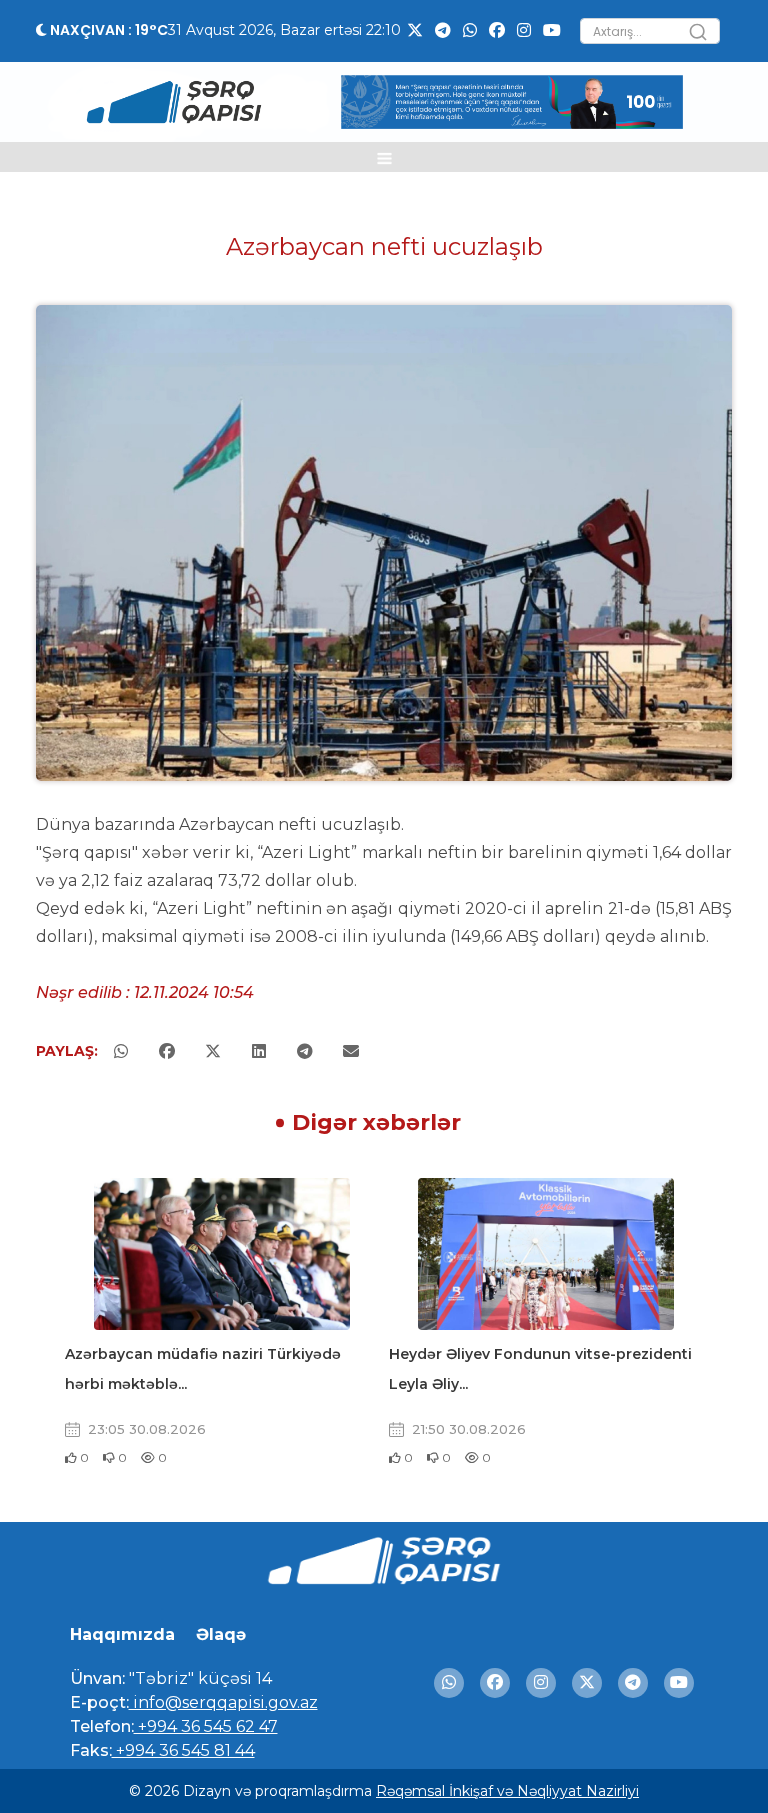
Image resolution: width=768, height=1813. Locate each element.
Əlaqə (221, 1634)
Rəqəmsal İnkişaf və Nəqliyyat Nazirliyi (507, 1791)
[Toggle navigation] (384, 157)
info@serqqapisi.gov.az (223, 1702)
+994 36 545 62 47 (206, 1726)
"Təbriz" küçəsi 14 (198, 1678)
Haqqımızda (122, 1634)
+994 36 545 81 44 (183, 1750)
